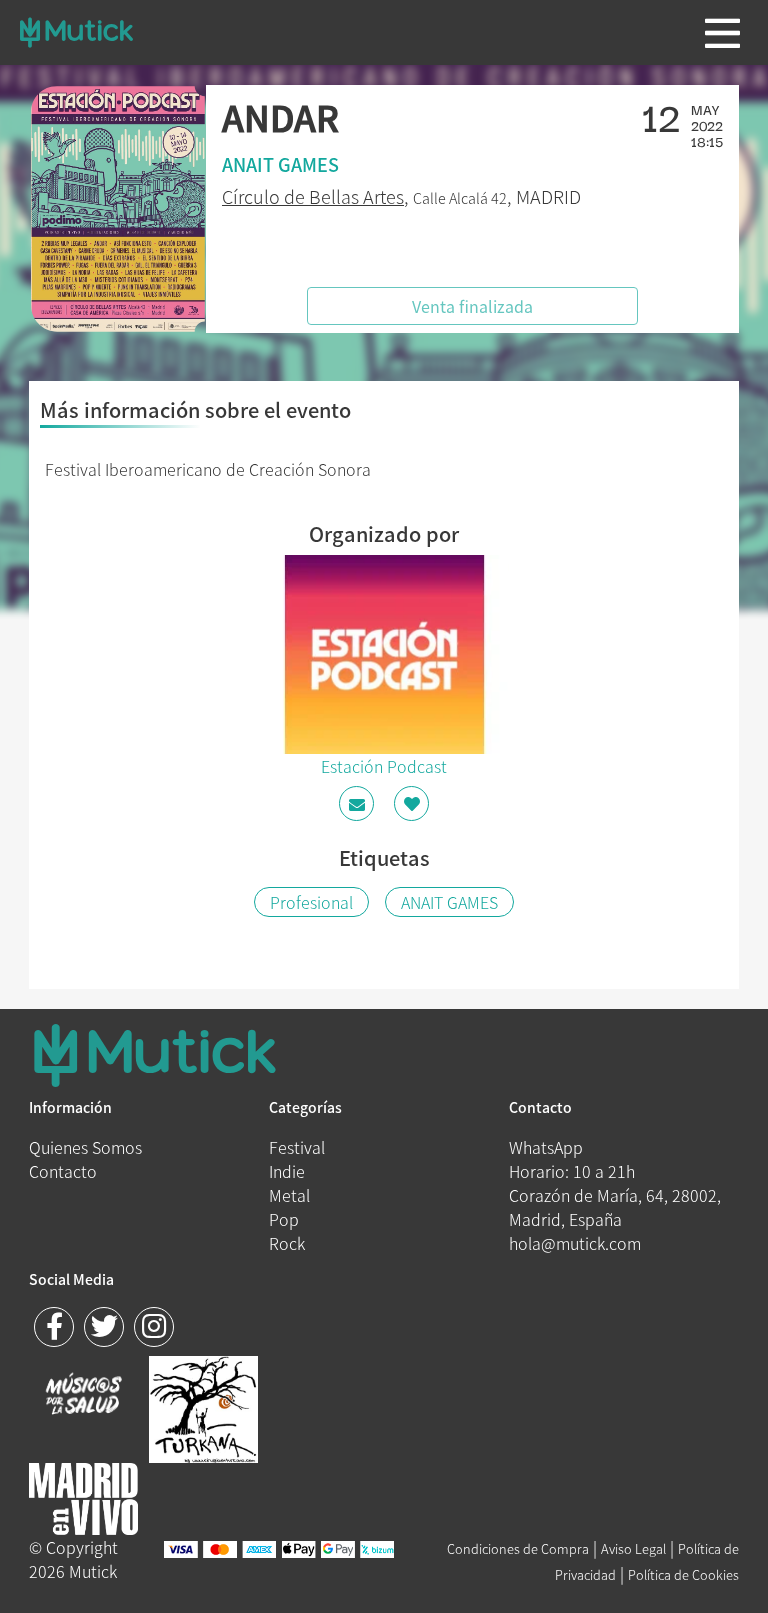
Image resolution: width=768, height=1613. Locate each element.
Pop (284, 1219)
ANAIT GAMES (449, 902)
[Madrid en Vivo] (203, 1407)
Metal (289, 1195)
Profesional (311, 902)
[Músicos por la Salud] (83, 1396)
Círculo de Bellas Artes (313, 196)
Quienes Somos (85, 1147)
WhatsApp (546, 1147)
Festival (297, 1147)
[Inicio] (76, 32)
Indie (287, 1171)
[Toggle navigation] (722, 33)
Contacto (63, 1171)
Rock (287, 1243)
